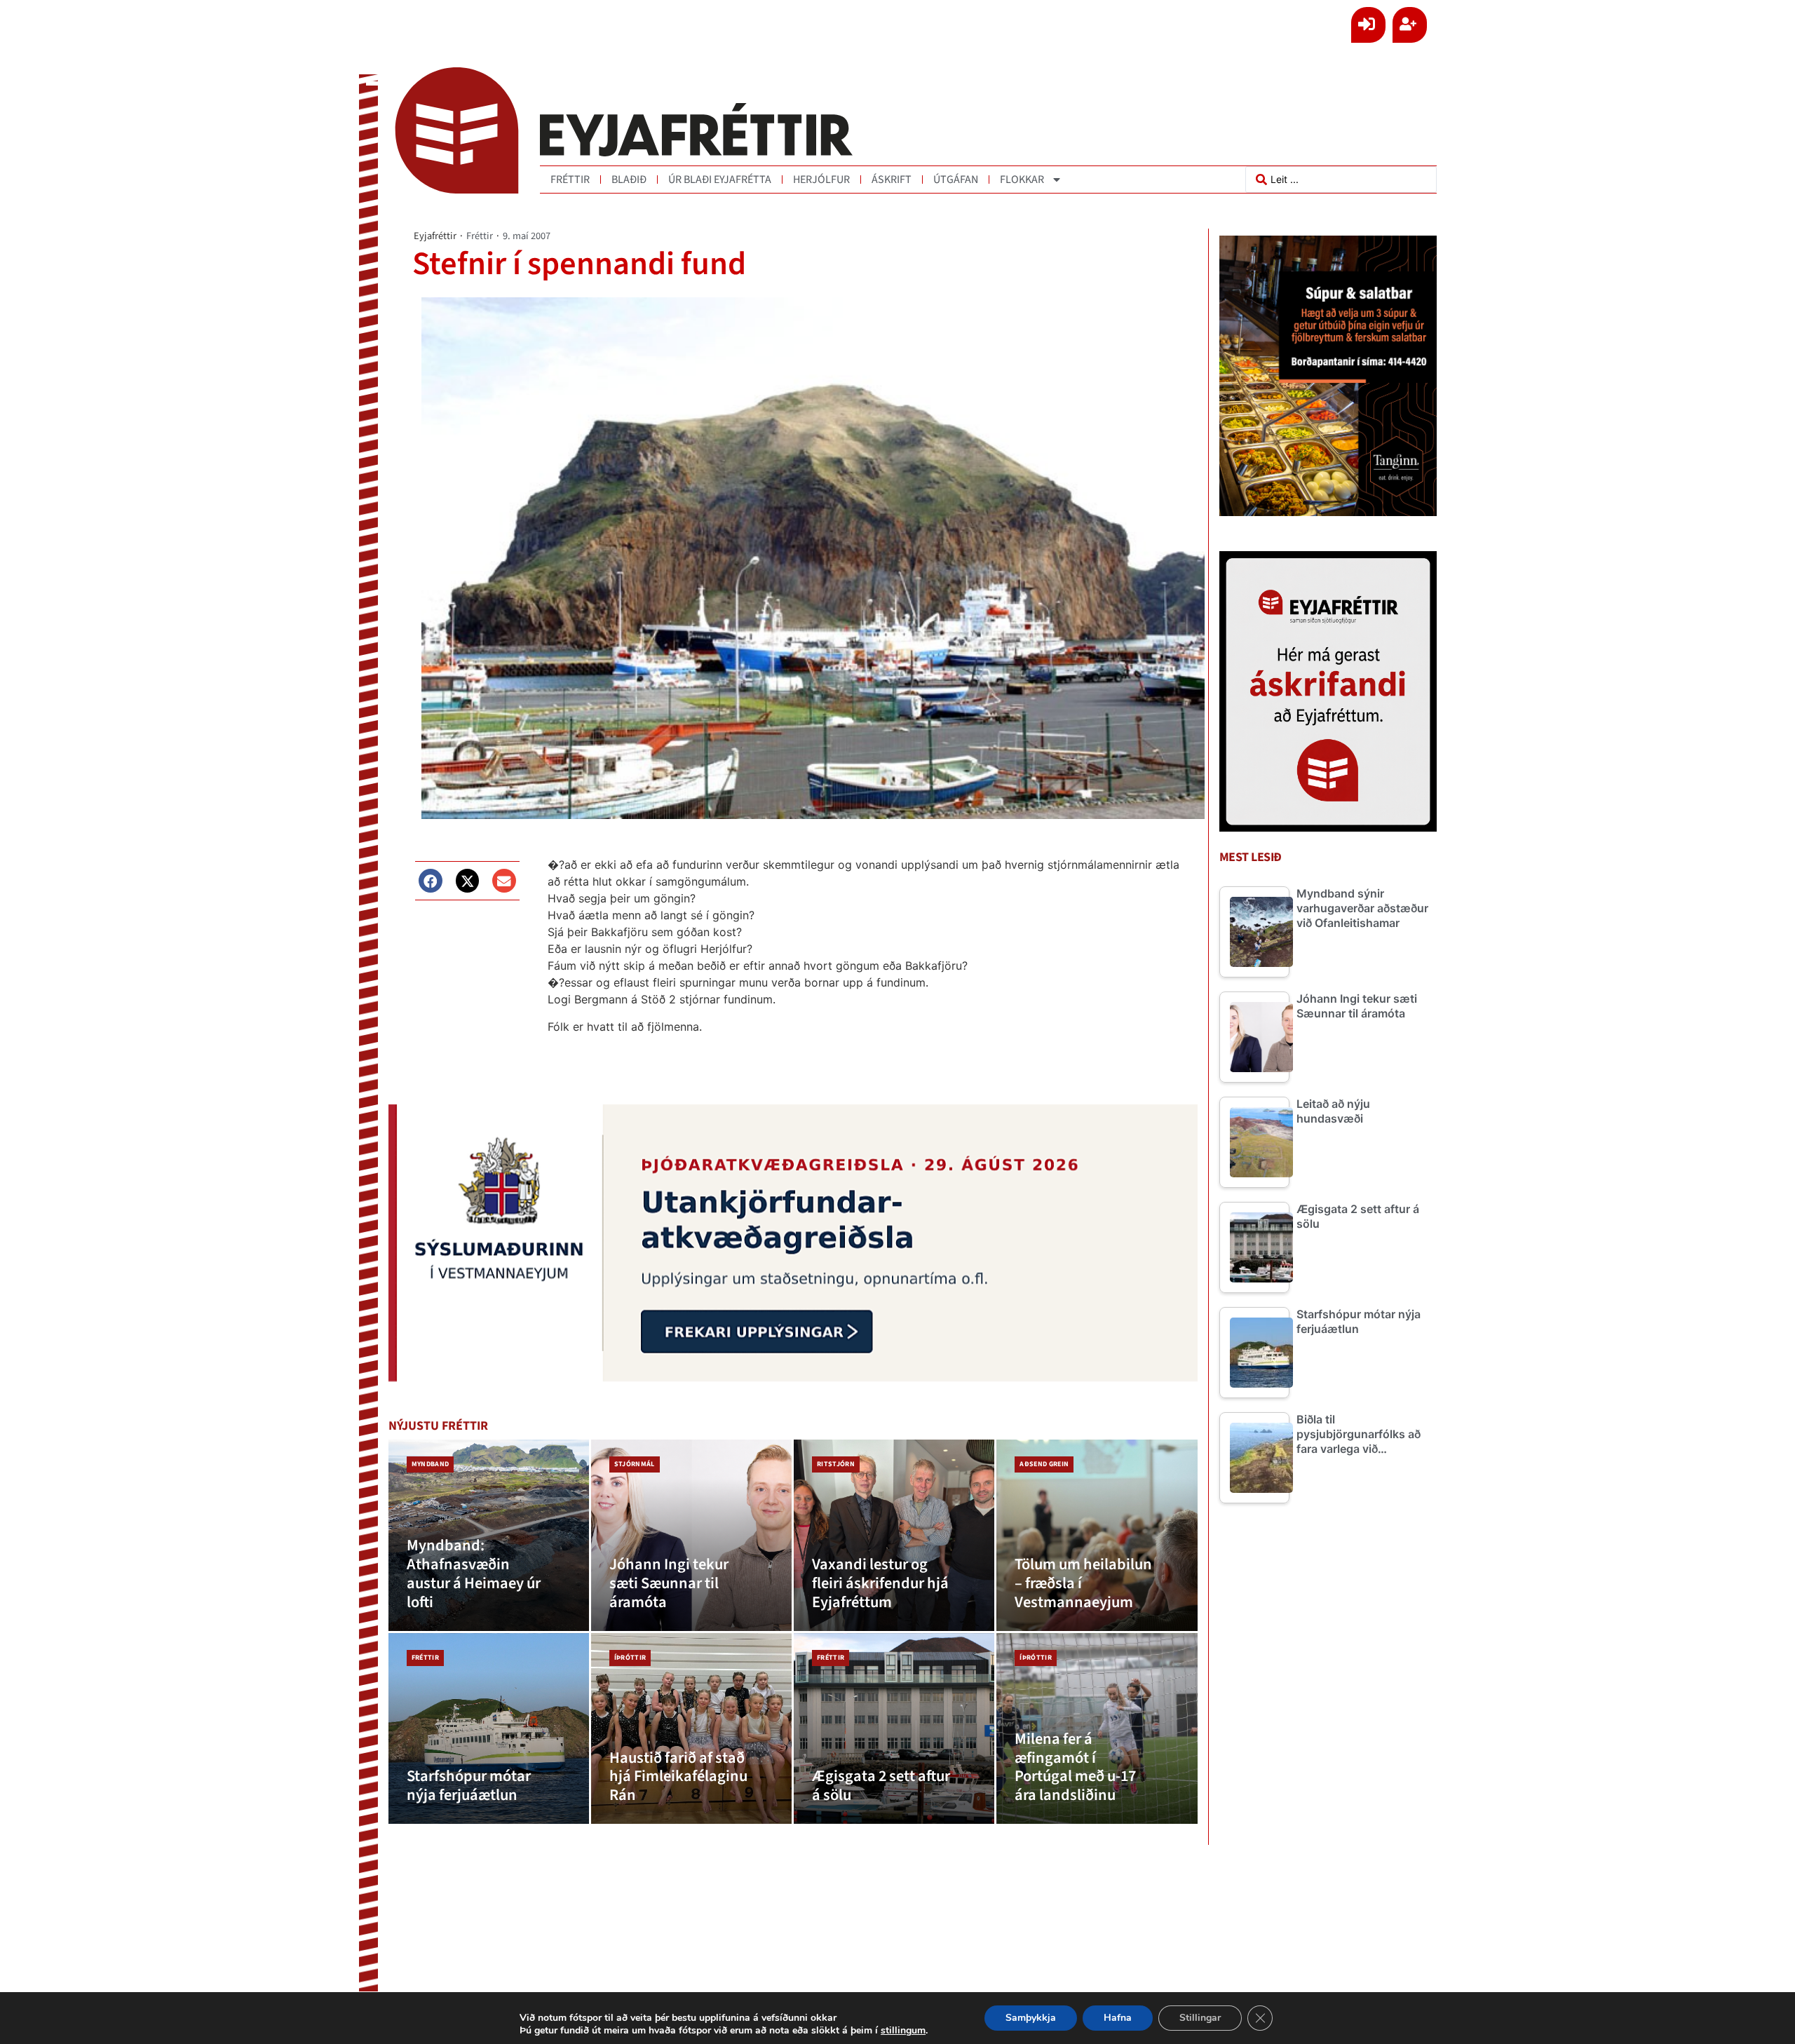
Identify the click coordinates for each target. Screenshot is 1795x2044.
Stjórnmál (635, 1464)
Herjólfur (821, 180)
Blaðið (629, 180)
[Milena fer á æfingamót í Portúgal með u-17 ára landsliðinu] (1097, 1729)
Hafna (1118, 2018)
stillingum (903, 2031)
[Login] (1368, 25)
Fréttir (570, 180)
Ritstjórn (836, 1464)
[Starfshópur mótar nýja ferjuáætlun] (489, 1729)
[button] (431, 881)
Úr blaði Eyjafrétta (720, 180)
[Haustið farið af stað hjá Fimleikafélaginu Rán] (691, 1729)
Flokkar (1022, 180)
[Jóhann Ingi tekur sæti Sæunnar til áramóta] (691, 1535)
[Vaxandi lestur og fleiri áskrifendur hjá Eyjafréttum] (894, 1535)
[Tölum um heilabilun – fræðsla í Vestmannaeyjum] (1097, 1535)
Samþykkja (1031, 2018)
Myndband (431, 1464)
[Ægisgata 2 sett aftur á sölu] (894, 1729)
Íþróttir (630, 1658)
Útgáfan (956, 180)
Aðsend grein (1044, 1464)
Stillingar (1200, 2018)
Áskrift (892, 180)
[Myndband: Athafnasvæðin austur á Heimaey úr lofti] (489, 1535)
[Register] (1410, 25)
